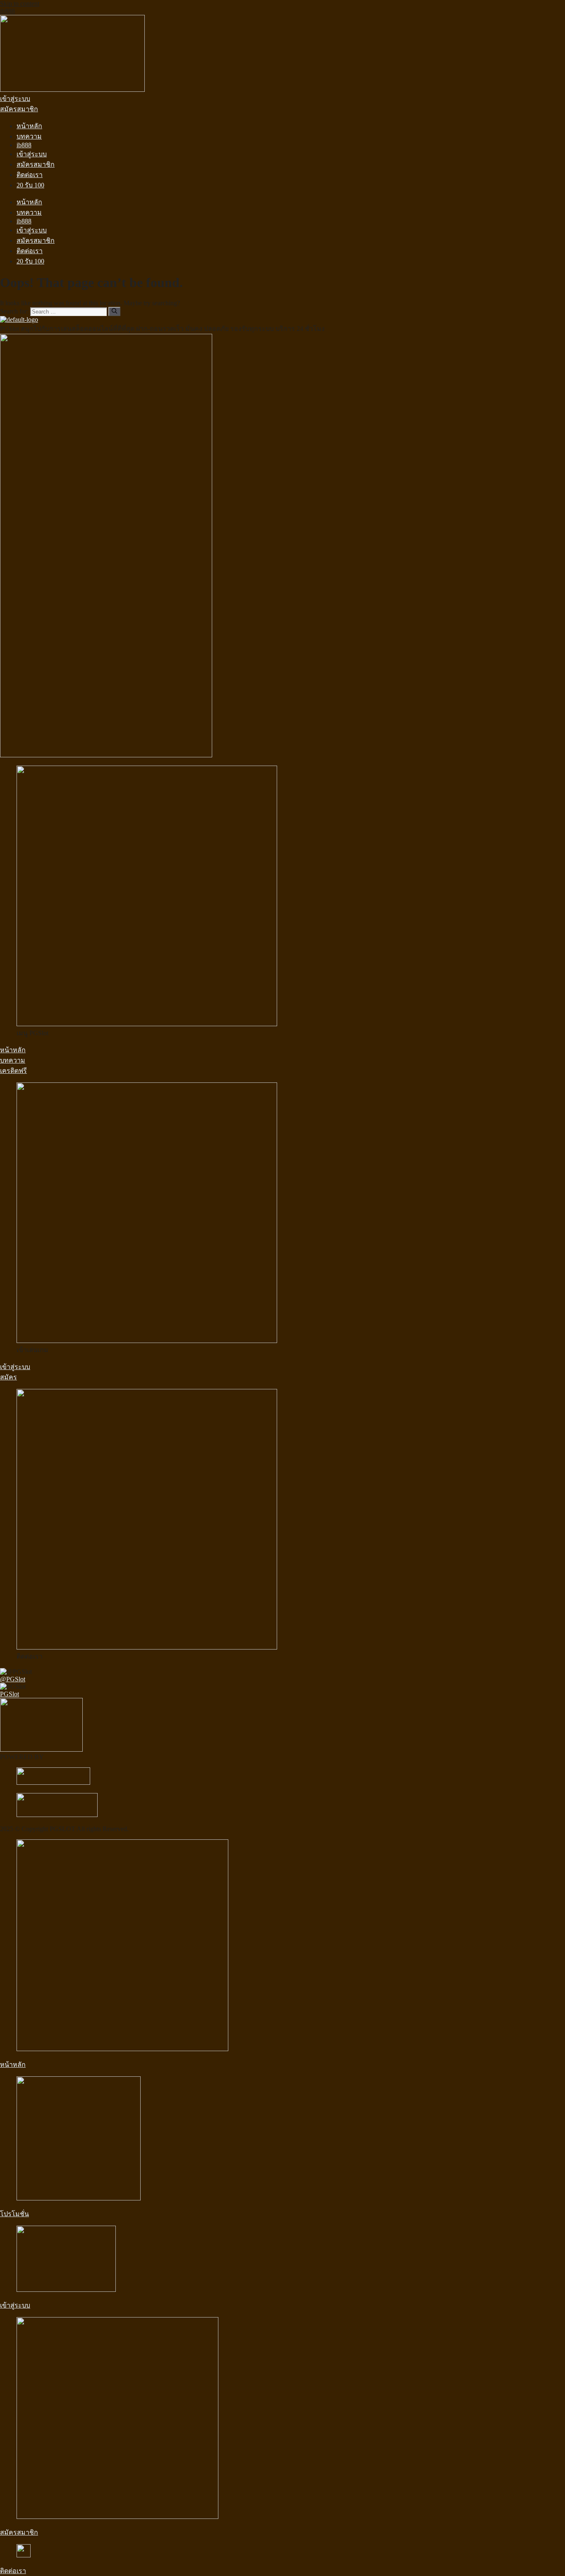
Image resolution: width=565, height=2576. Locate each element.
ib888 (7, 11)
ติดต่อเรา (30, 175)
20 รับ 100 (30, 185)
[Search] (114, 311)
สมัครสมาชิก (36, 164)
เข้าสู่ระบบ (32, 154)
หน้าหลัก (29, 126)
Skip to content (20, 4)
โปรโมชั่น (14, 2214)
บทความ (29, 136)
